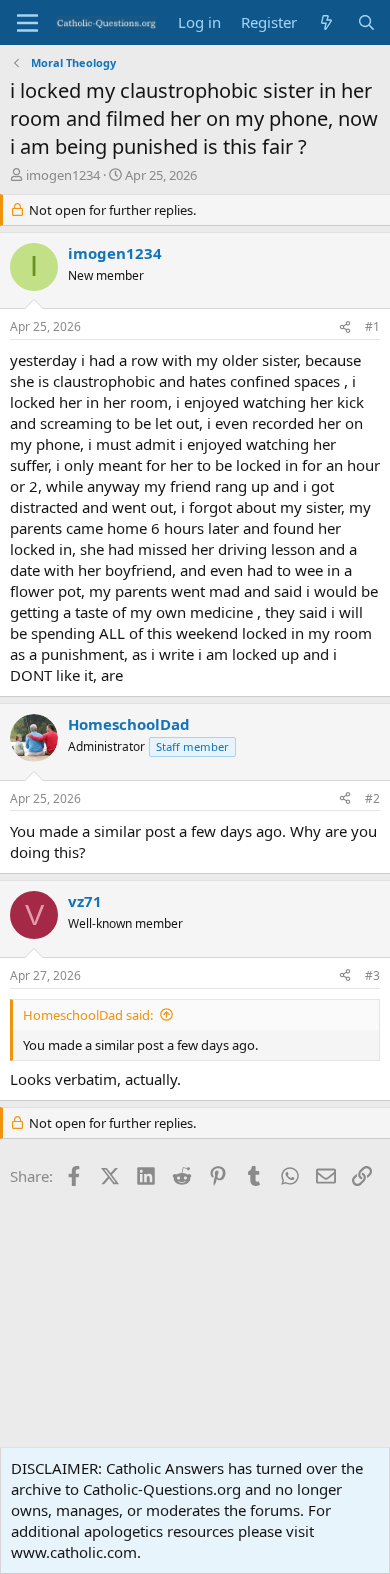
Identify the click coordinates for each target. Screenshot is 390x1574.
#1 (372, 326)
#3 (372, 975)
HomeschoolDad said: (88, 1015)
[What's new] (326, 22)
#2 (372, 798)
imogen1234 (63, 175)
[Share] (345, 327)
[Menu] (27, 23)
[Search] (366, 22)
